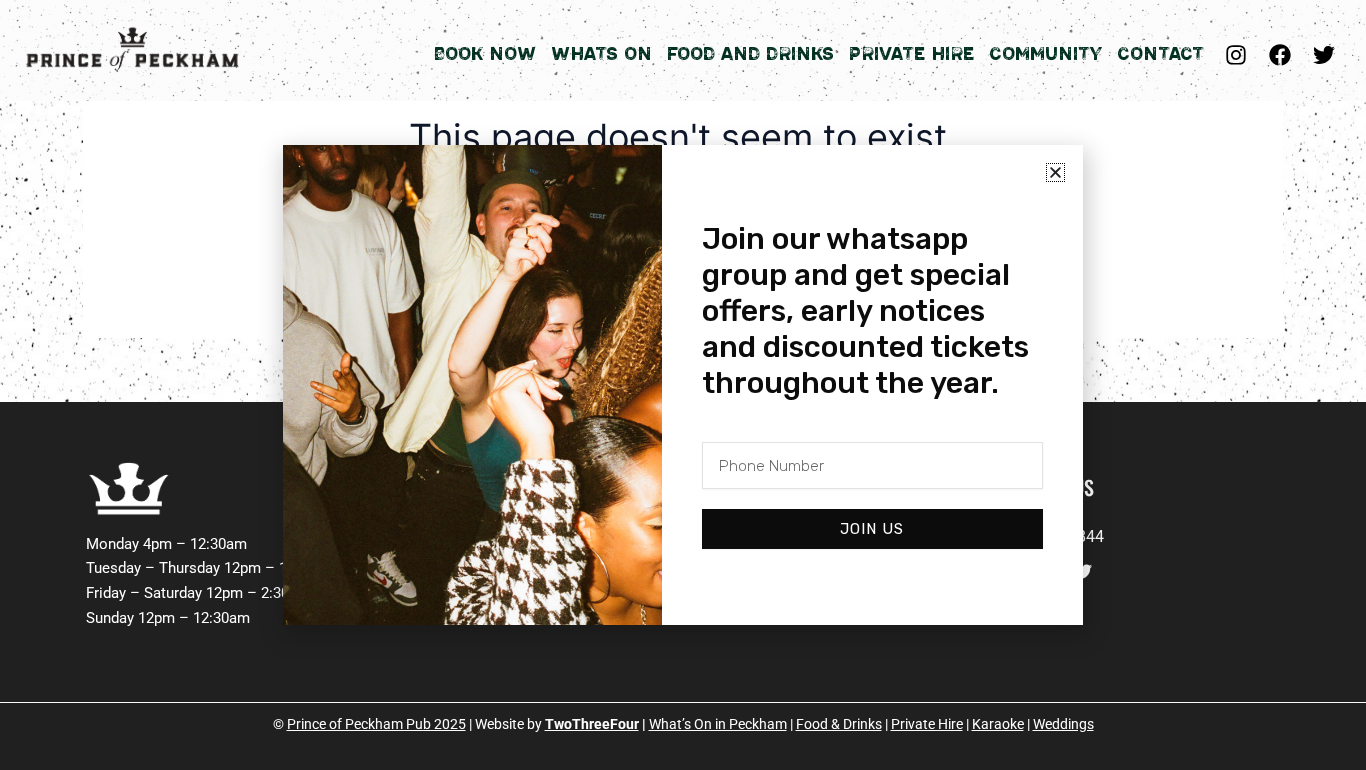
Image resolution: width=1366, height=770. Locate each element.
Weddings (1063, 724)
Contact (1160, 54)
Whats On (601, 54)
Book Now (484, 54)
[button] (1055, 172)
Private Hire (911, 54)
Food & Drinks (839, 724)
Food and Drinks (750, 54)
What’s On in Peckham (718, 724)
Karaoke (998, 724)
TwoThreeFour (592, 724)
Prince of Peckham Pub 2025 (376, 724)
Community (1045, 54)
